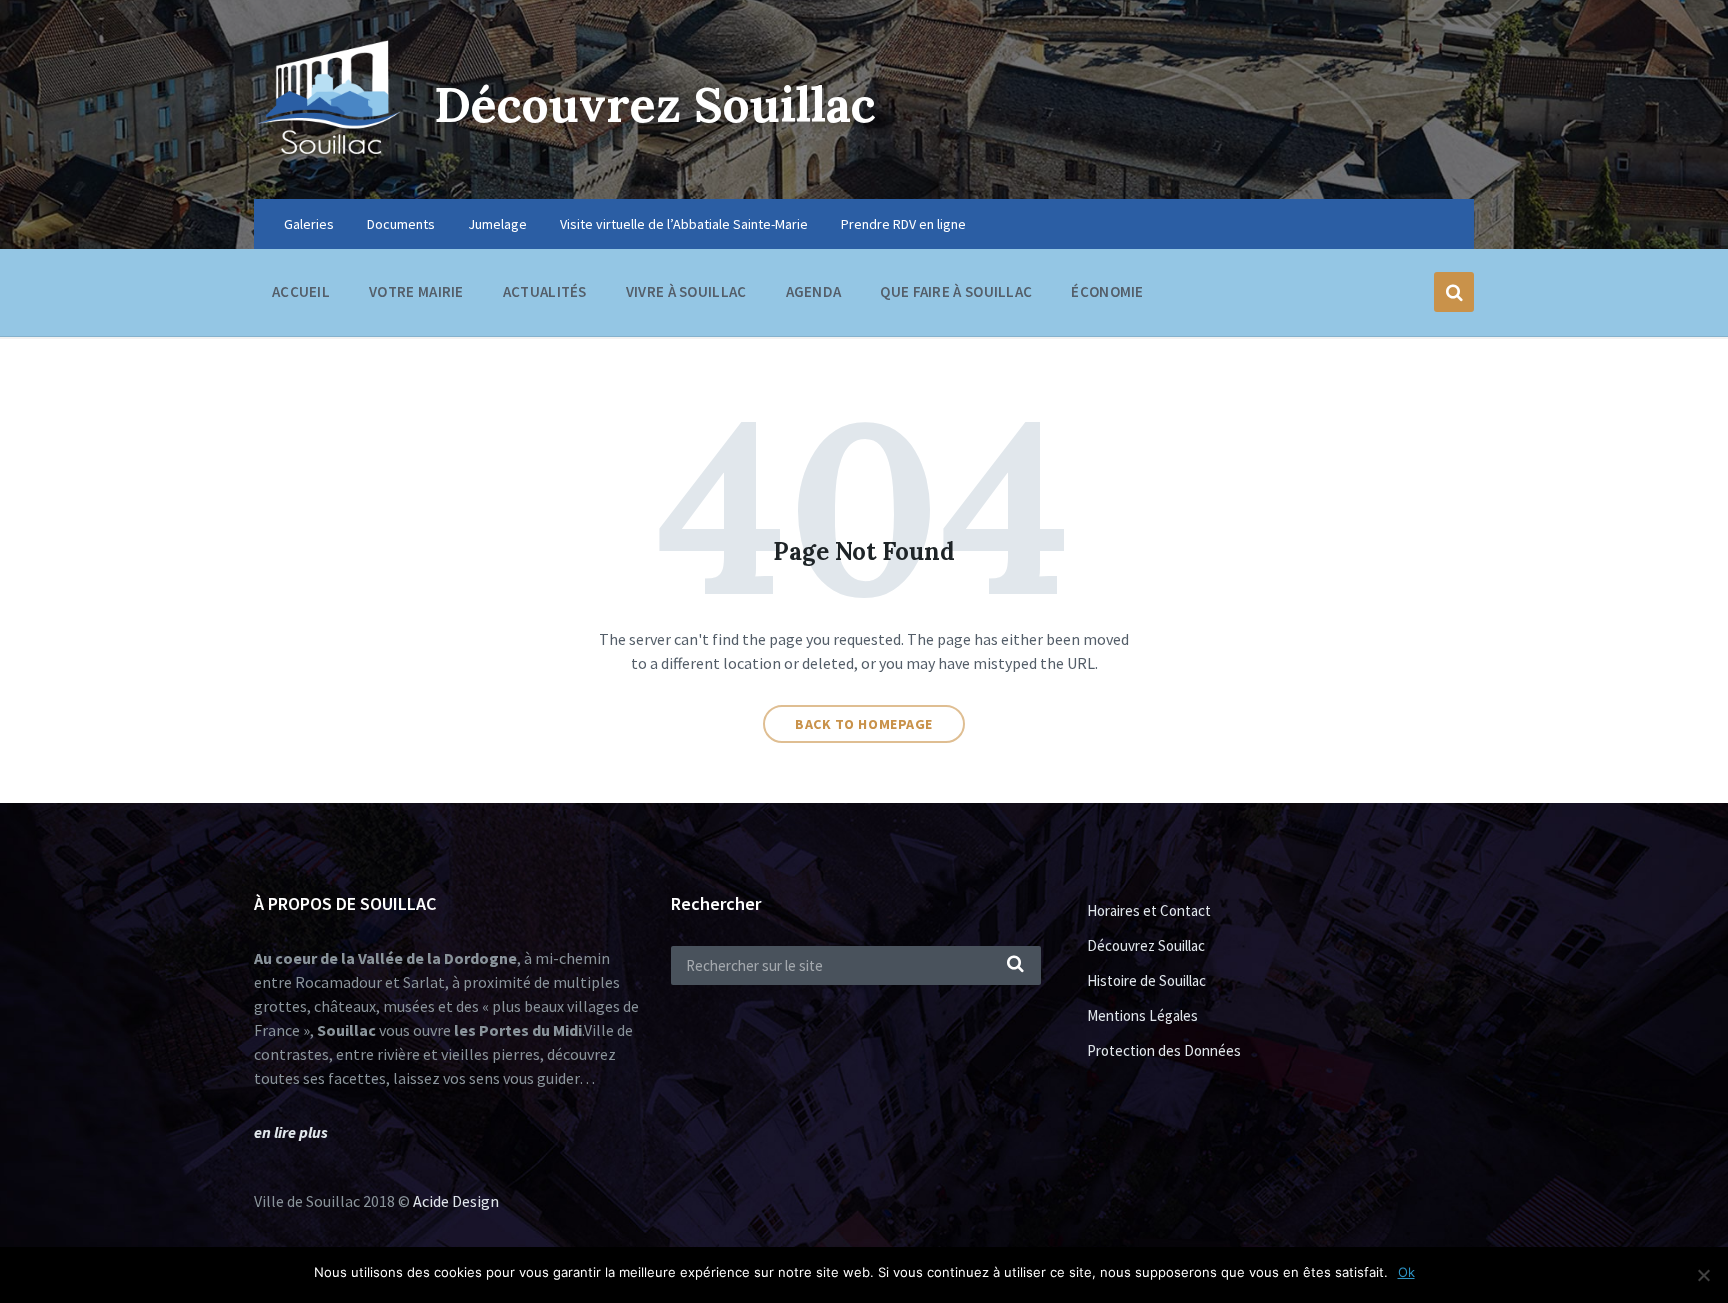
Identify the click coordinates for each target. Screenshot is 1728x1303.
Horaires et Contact (1149, 910)
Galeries (309, 224)
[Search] (1016, 965)
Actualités (545, 291)
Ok (1406, 1272)
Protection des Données (1164, 1050)
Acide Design (456, 1201)
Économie (1107, 291)
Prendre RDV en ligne (903, 224)
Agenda (814, 291)
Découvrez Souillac (655, 104)
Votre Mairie (416, 291)
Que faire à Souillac (956, 291)
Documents (401, 224)
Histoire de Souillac (1146, 980)
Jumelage (497, 224)
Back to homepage (864, 724)
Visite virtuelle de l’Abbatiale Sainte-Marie (684, 224)
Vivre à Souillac (686, 291)
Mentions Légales (1142, 1015)
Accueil (301, 291)
